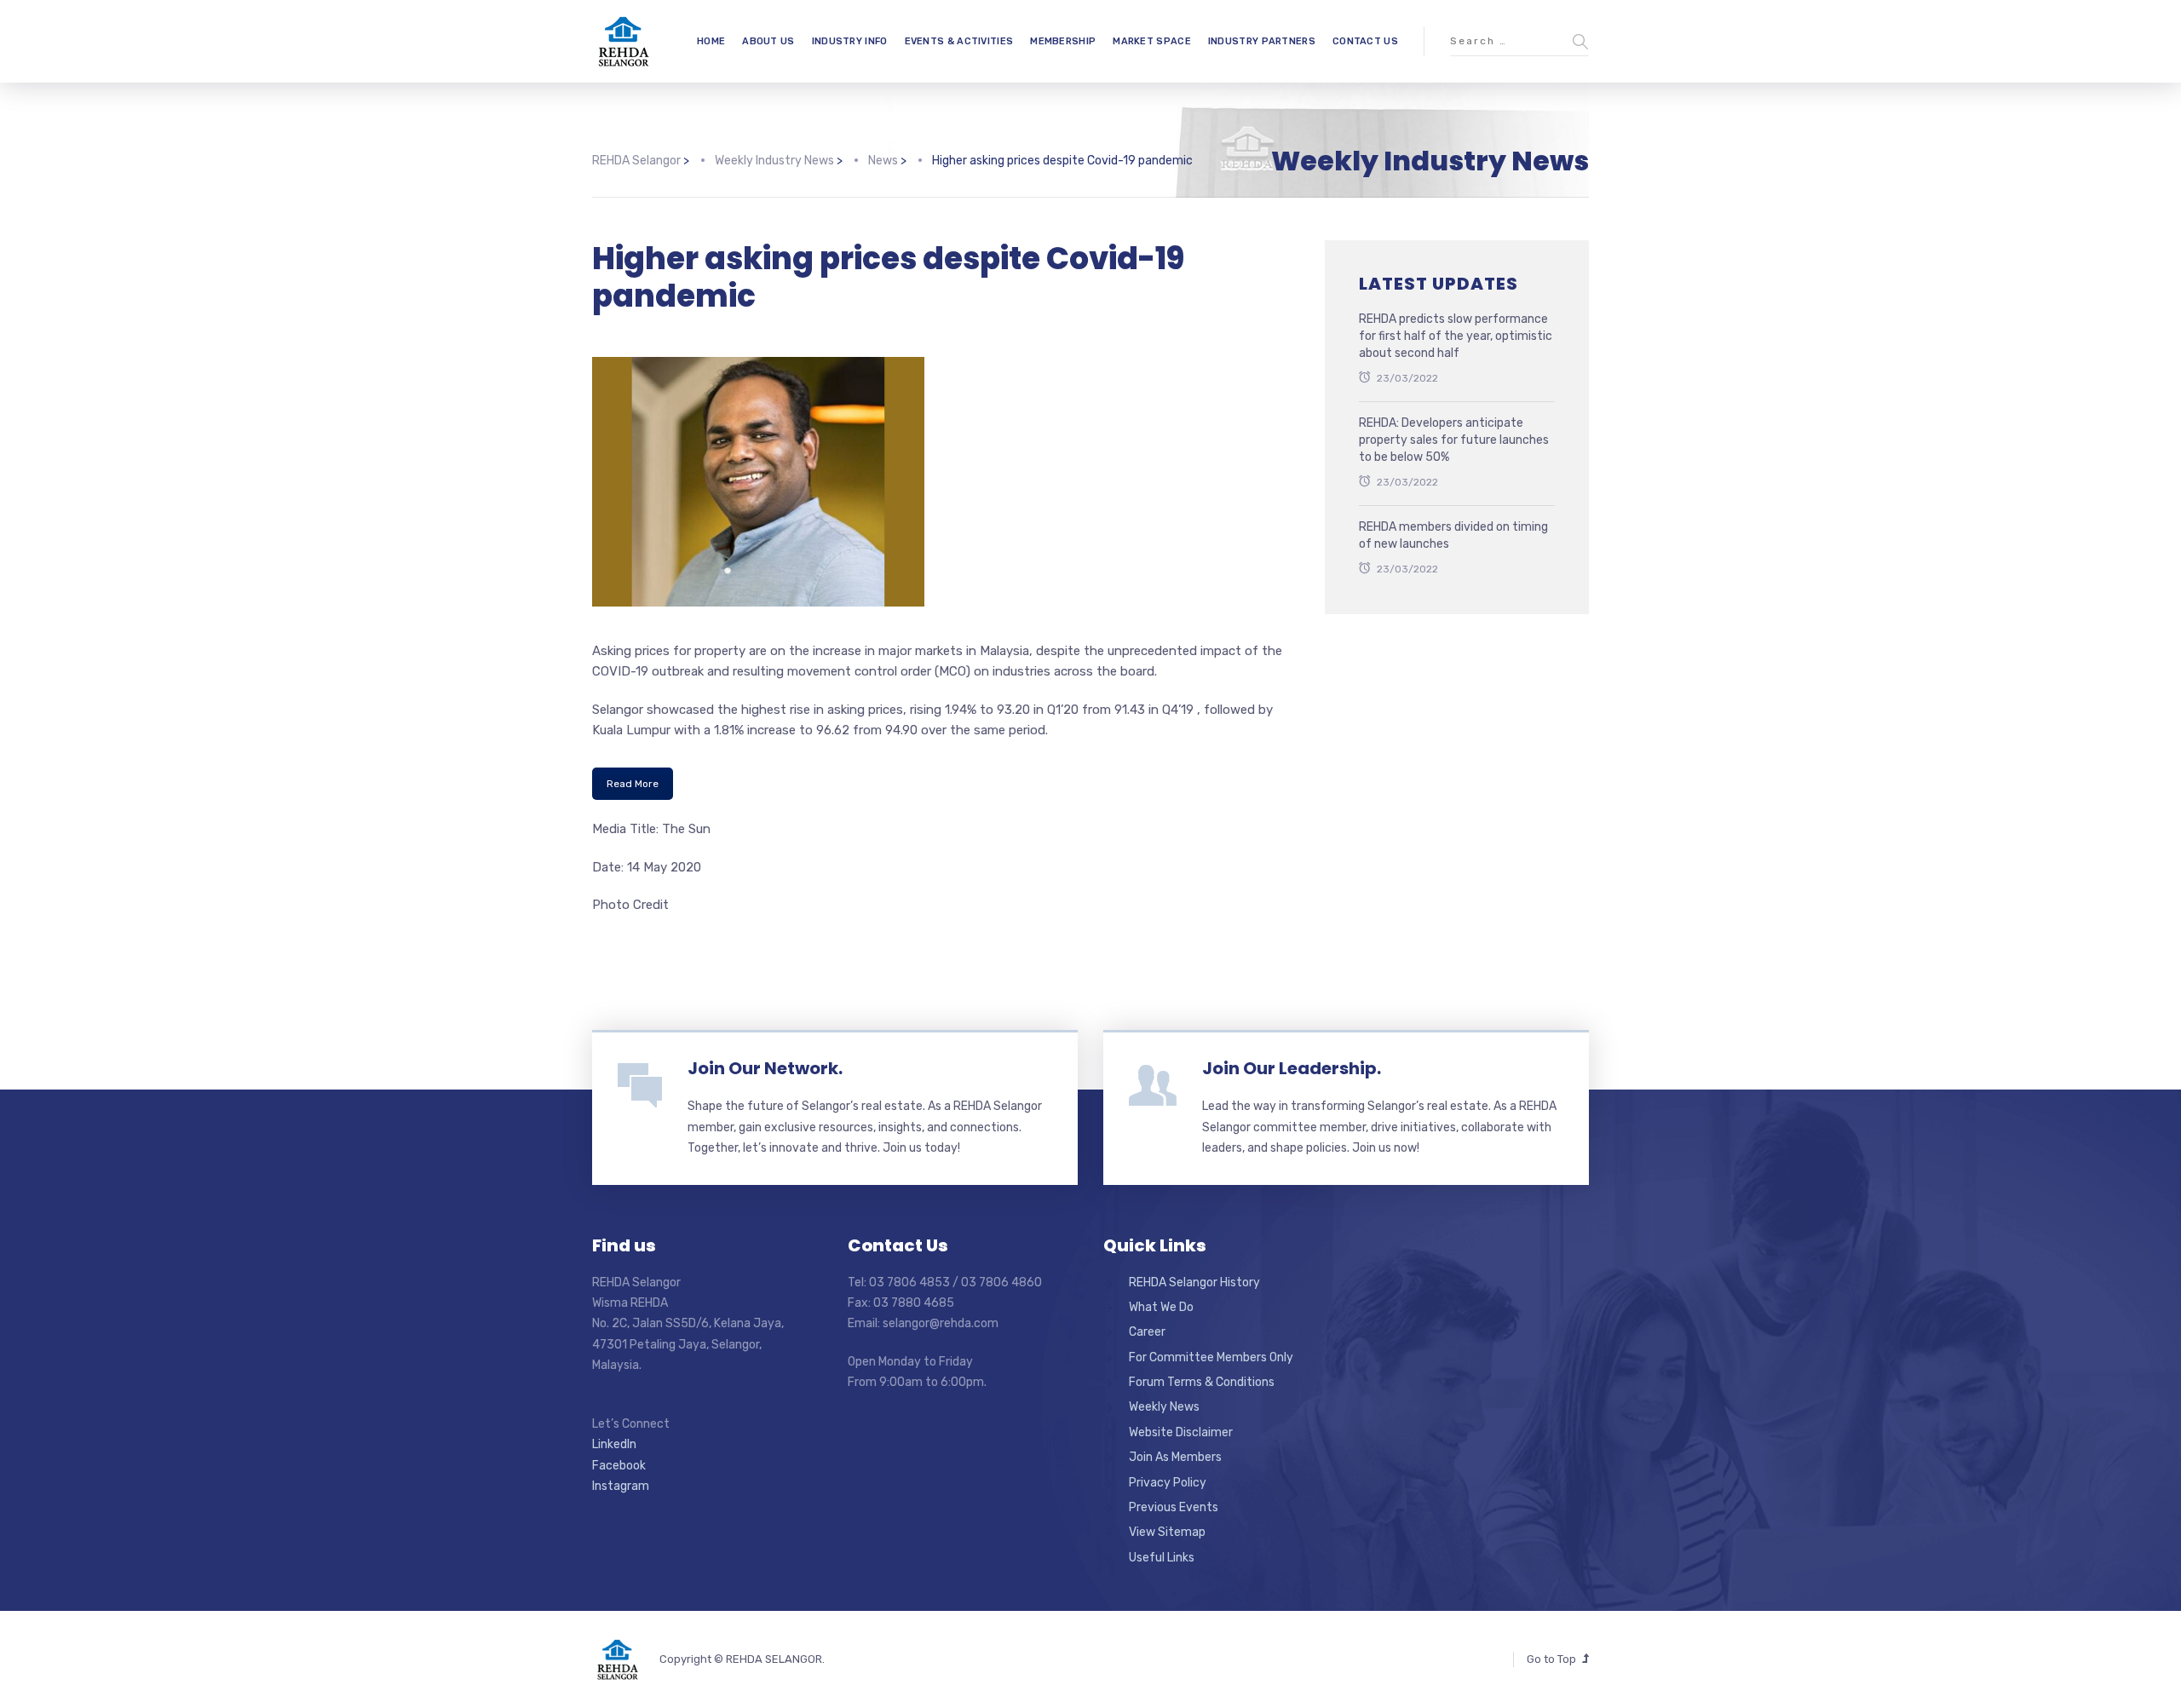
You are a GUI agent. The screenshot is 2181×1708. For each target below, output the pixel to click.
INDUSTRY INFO (850, 41)
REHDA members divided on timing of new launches (1453, 535)
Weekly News (1164, 1407)
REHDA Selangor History (1194, 1282)
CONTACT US (1365, 41)
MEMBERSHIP (1063, 41)
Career (1147, 1332)
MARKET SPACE (1152, 41)
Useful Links (1162, 1558)
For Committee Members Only (1211, 1357)
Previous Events (1174, 1507)
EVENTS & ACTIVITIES (959, 41)
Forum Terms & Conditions (1202, 1382)
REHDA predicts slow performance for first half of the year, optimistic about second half (1456, 336)
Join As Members (1175, 1457)
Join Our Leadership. (1292, 1068)
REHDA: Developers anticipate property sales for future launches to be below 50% (1454, 440)
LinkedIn (614, 1444)
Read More (633, 784)
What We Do (1161, 1307)
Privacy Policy (1168, 1483)
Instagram (621, 1486)
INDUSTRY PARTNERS (1262, 41)
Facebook (619, 1466)
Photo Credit (630, 905)
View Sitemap (1167, 1532)
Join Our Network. (765, 1068)
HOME (711, 41)
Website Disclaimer (1181, 1432)
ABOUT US (768, 41)
